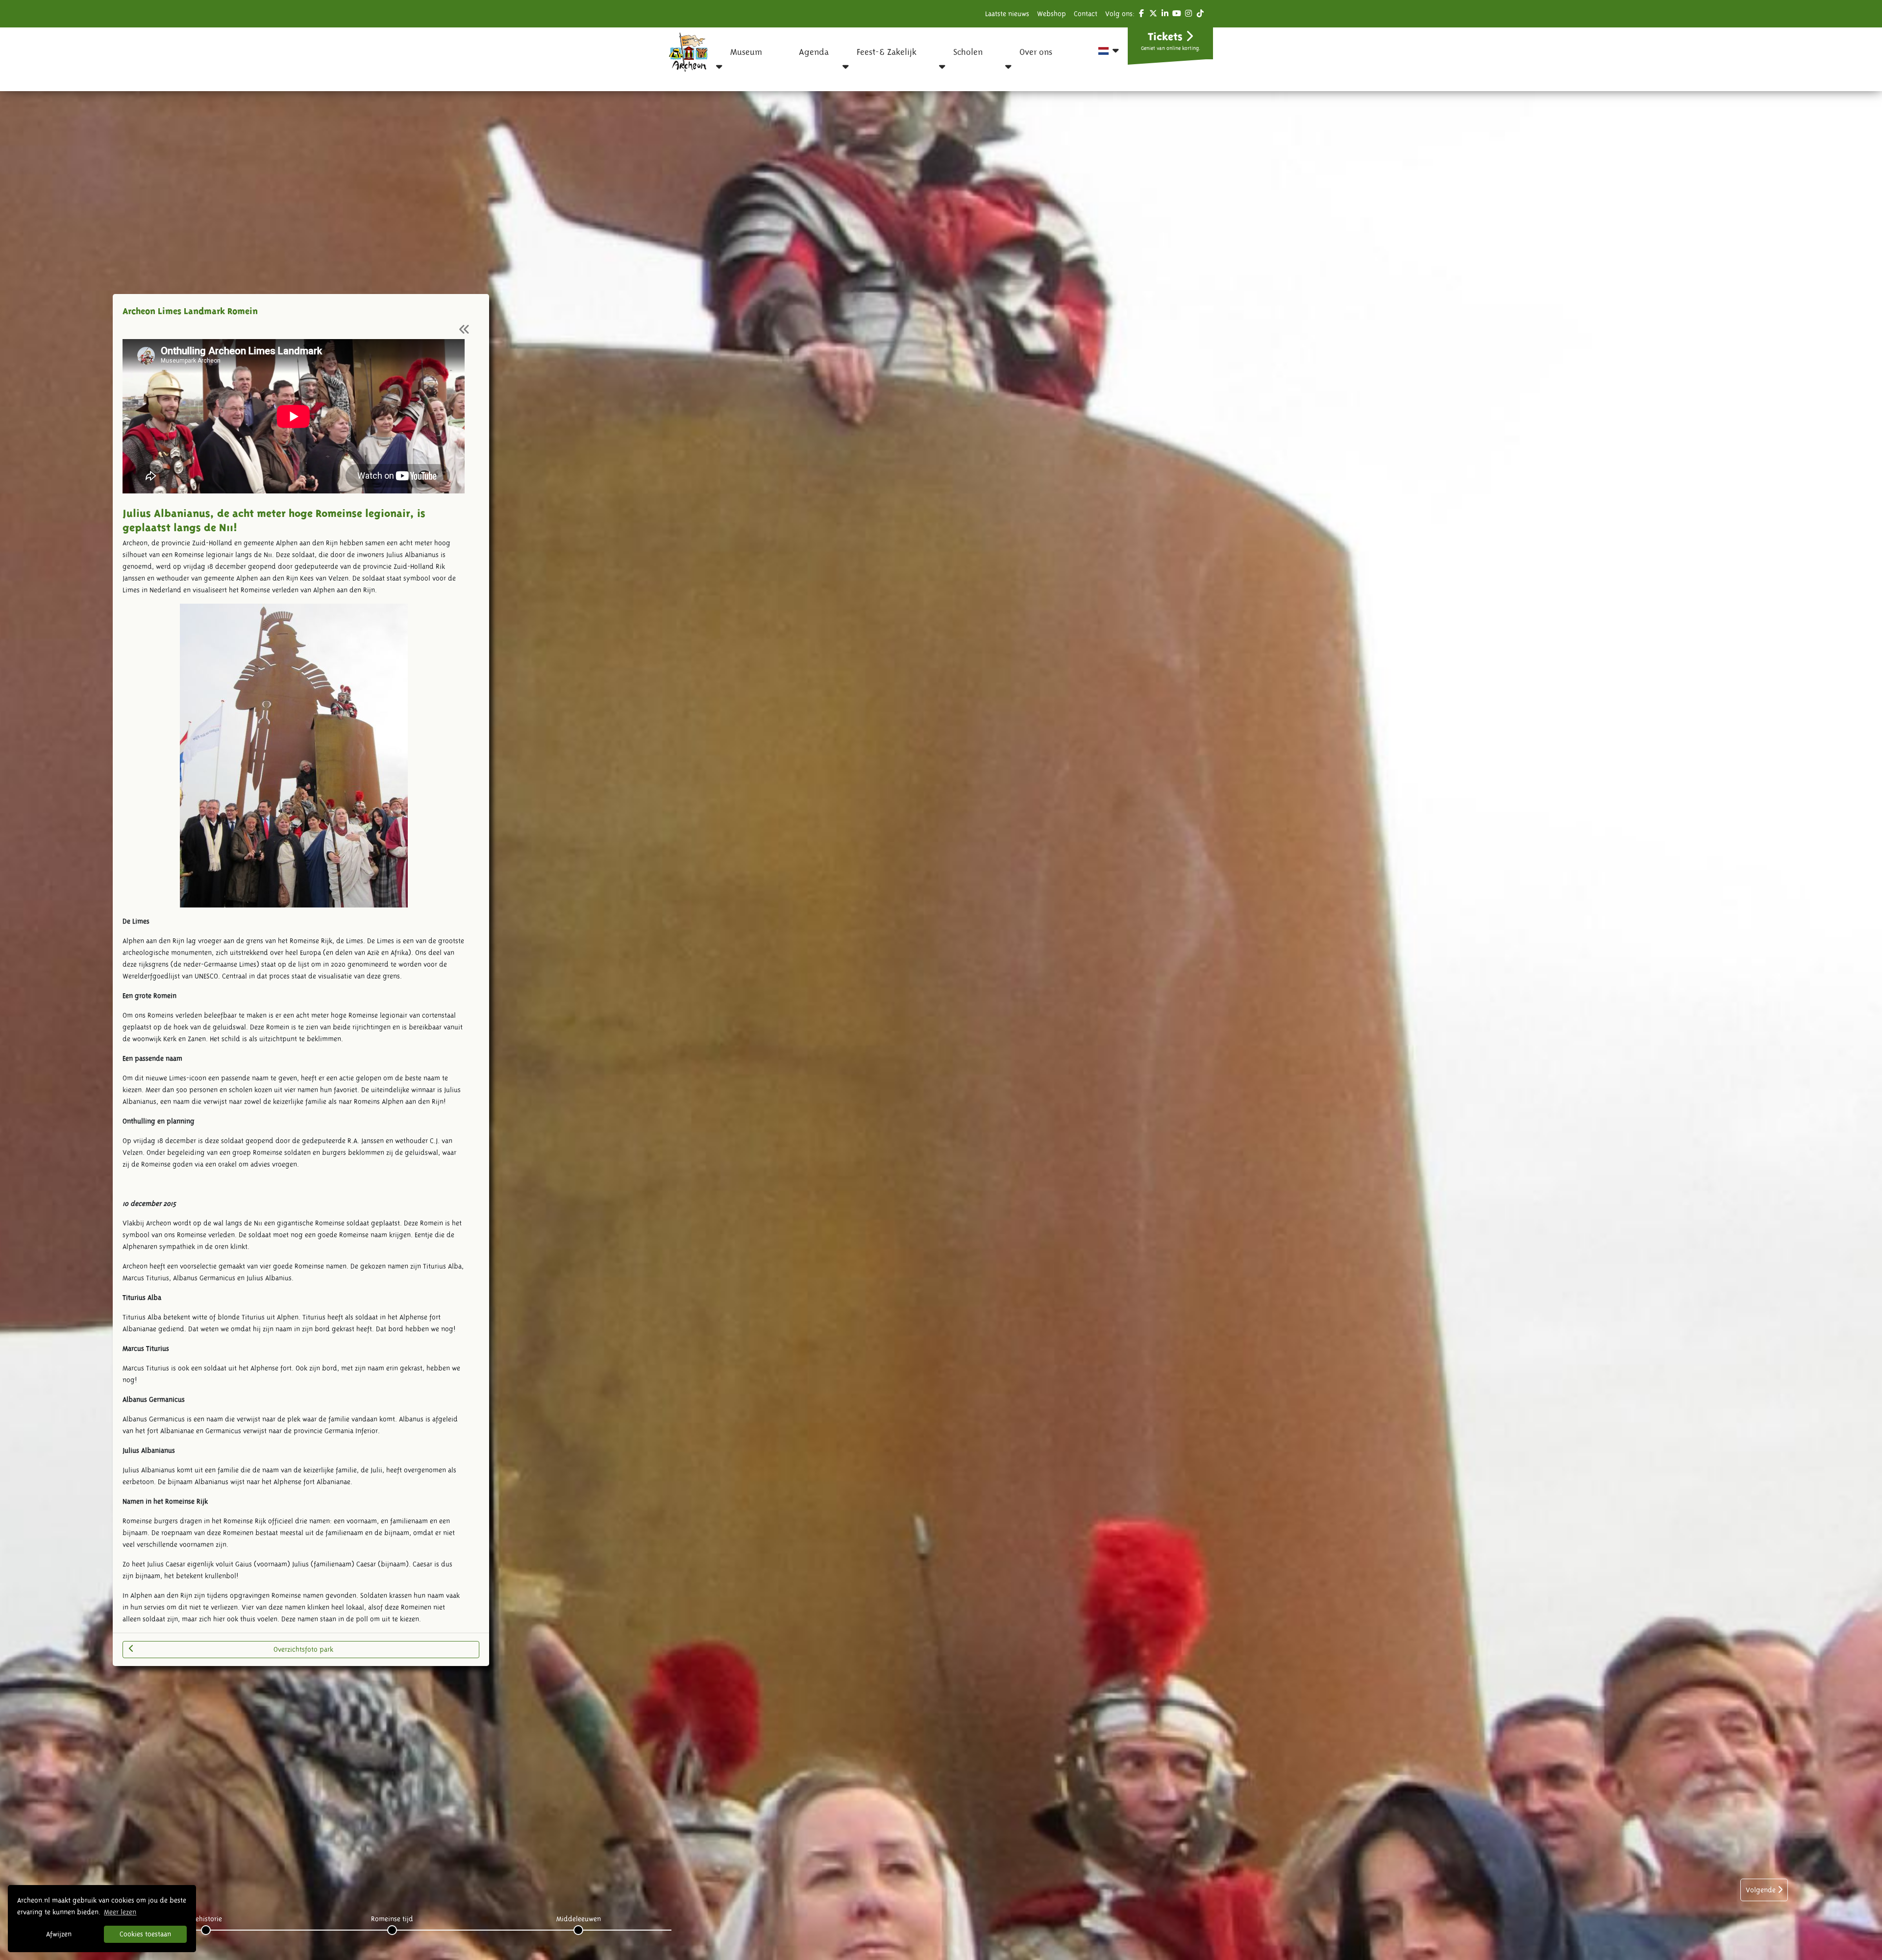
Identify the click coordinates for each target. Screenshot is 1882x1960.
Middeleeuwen (579, 1919)
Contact (1086, 14)
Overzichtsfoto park (303, 1649)
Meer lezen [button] (120, 1912)
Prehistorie (206, 1919)
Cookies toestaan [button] (145, 1934)
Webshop (1052, 14)
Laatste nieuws (1007, 14)
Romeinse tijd (392, 1919)
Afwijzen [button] (59, 1934)
